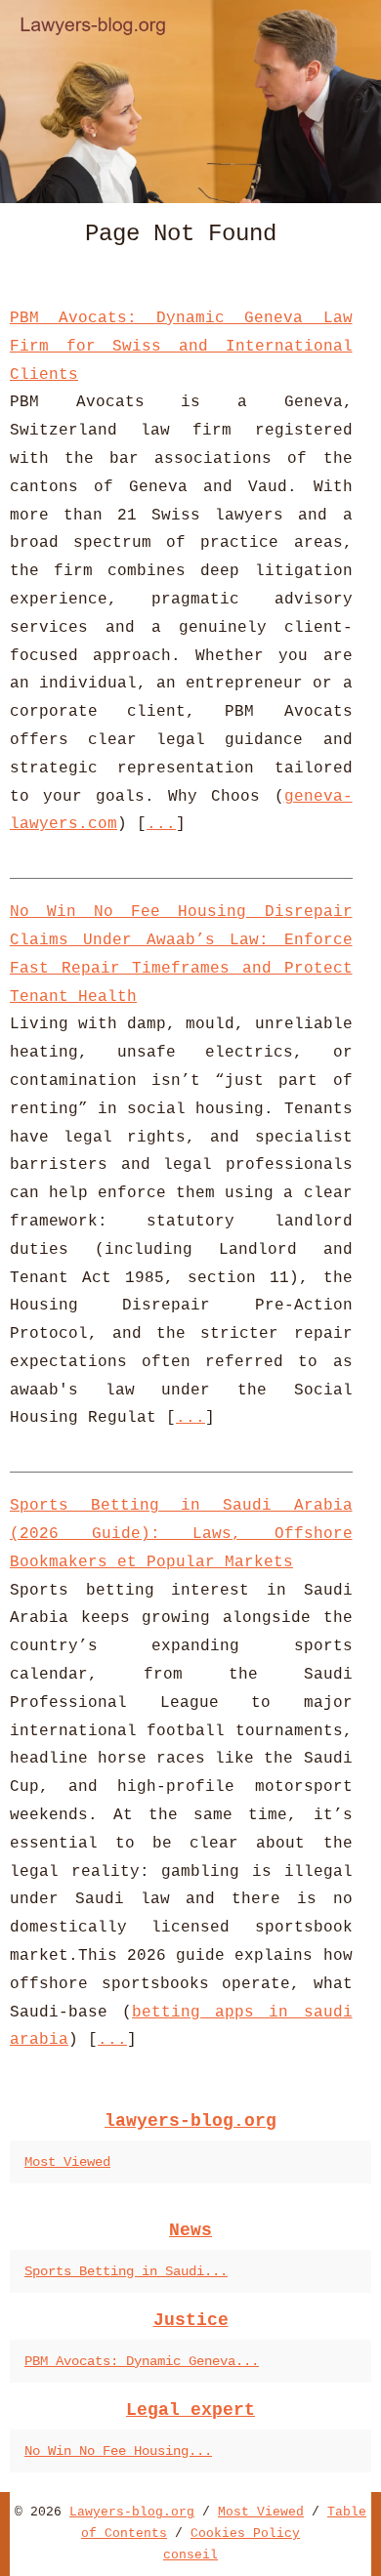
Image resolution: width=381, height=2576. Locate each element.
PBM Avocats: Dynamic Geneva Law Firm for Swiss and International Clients (181, 347)
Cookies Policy (245, 2534)
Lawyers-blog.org (132, 2512)
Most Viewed (67, 2162)
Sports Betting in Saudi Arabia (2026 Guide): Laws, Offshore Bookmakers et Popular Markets (181, 1534)
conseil (190, 2555)
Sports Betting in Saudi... (126, 2271)
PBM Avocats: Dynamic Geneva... (142, 2361)
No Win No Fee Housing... (118, 2451)
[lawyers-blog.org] (190, 102)
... (161, 824)
